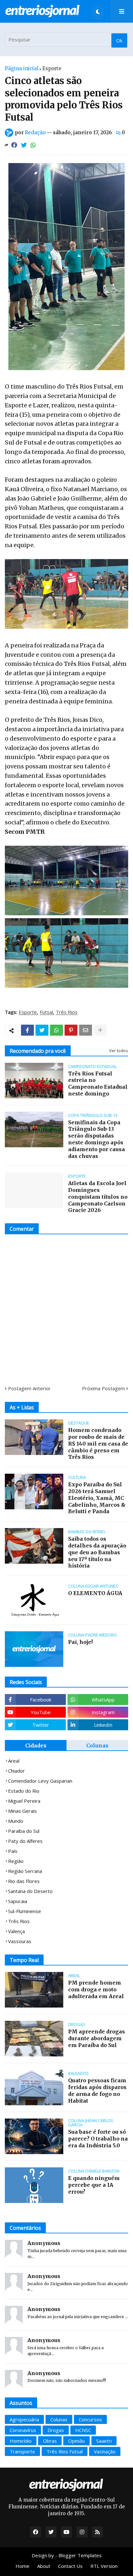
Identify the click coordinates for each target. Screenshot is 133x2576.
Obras (50, 2441)
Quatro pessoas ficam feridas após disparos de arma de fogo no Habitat (97, 2090)
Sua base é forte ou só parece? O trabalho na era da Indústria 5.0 (98, 2139)
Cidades (36, 1745)
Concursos (90, 2419)
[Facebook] (14, 145)
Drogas (56, 2430)
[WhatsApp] (33, 145)
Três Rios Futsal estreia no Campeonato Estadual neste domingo (98, 1084)
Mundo (16, 1821)
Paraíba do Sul (24, 1831)
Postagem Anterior (29, 1388)
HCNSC (83, 2430)
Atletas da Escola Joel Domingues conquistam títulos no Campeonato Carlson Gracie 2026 (98, 1197)
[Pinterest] (71, 1030)
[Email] (86, 1030)
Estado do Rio (24, 1791)
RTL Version (104, 2566)
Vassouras (20, 1941)
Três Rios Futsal (65, 2451)
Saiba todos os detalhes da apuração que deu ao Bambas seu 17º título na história (97, 1552)
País (13, 1851)
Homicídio (21, 2441)
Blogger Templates (80, 2555)
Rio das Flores (24, 1881)
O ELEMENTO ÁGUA (95, 1593)
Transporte (22, 2451)
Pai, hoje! (80, 1642)
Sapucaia (18, 1901)
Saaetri (104, 2441)
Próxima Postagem (103, 1388)
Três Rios (67, 1012)
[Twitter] (24, 145)
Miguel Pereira (24, 1801)
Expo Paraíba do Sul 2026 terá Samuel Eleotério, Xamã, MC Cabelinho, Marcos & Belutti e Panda (97, 1498)
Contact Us (70, 2566)
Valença (16, 1931)
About (44, 2566)
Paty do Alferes (25, 1841)
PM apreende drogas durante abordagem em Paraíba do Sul (97, 2038)
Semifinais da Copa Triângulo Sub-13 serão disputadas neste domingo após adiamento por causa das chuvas (97, 1139)
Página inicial (22, 68)
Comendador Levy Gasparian (40, 1781)
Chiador (16, 1771)
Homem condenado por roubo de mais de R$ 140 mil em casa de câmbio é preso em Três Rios (98, 1443)
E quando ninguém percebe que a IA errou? (94, 2185)
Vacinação (105, 2451)
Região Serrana (25, 1871)
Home (22, 2566)
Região (16, 1861)
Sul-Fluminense (25, 1911)
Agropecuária (24, 2419)
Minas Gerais (22, 1811)
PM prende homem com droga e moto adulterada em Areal (96, 1989)
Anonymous (44, 2243)
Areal (14, 1761)
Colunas (97, 1745)
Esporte (52, 68)
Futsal (46, 1012)
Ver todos (119, 1051)
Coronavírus (23, 2430)
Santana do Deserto (30, 1891)
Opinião (77, 2441)
